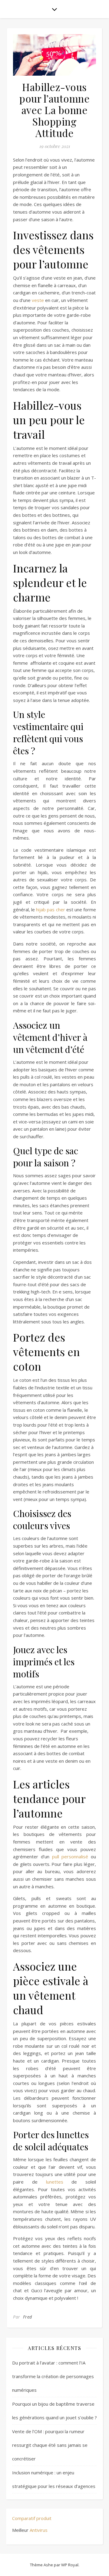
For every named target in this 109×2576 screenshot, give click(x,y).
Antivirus (39, 2530)
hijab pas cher (50, 909)
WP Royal (70, 2565)
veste (38, 300)
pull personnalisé (70, 1857)
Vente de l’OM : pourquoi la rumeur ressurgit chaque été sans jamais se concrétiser (50, 2445)
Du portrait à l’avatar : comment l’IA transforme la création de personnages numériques (53, 2376)
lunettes (55, 2182)
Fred (28, 2317)
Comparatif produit (32, 2518)
